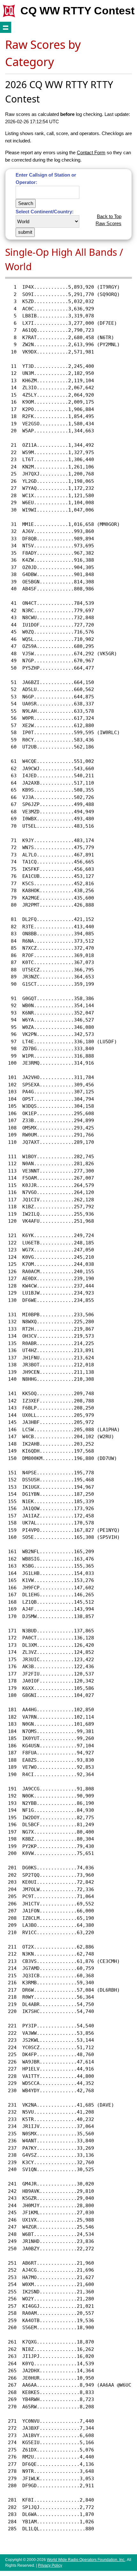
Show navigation (6, 27)
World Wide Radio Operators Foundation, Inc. (86, 2560)
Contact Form (91, 152)
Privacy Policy (50, 2565)
